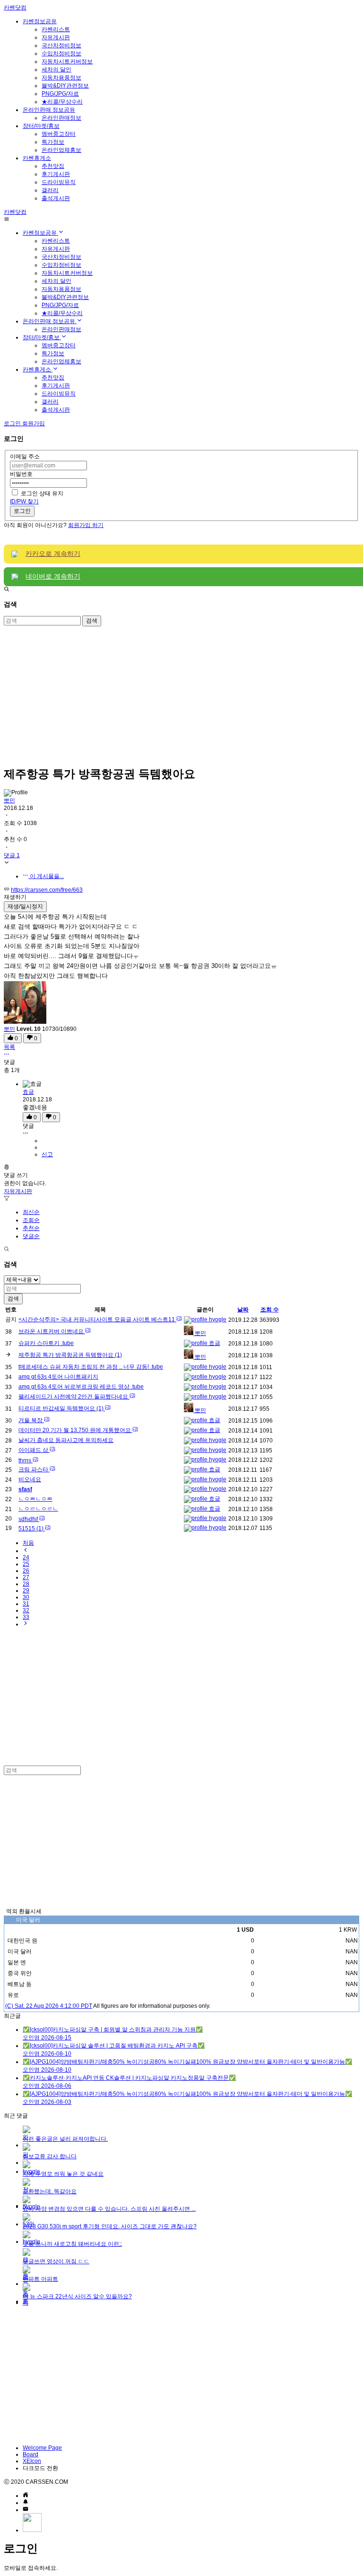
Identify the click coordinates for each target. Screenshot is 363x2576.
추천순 (31, 1228)
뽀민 (9, 800)
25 (26, 1564)
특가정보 (53, 142)
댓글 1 (12, 855)
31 (26, 1604)
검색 (92, 621)
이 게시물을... (46, 876)
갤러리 (50, 190)
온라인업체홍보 (61, 150)
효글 (28, 1092)
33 (26, 1617)
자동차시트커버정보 (67, 62)
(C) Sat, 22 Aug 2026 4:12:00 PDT (49, 2006)
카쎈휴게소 (37, 158)
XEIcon (32, 2461)
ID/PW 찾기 (24, 501)
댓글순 (31, 1236)
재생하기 (15, 897)
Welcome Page (42, 2448)
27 (26, 1577)
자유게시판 (56, 37)
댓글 (28, 1126)
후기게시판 (56, 174)
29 (26, 1591)
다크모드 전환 (40, 2468)
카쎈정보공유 (40, 21)
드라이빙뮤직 (59, 182)
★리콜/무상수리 (62, 102)
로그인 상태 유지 (42, 493)
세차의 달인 (56, 70)
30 (26, 1597)
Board (30, 2454)
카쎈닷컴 (15, 8)
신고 (47, 1154)
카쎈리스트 (56, 29)
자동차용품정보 (61, 78)
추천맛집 (53, 166)
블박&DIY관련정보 (65, 86)
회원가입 (34, 423)
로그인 (22, 511)
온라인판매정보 (61, 118)
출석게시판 (56, 198)
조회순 (31, 1220)
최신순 (31, 1212)
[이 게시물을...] (7, 1055)
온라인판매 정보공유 (49, 110)
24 (26, 1557)
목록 (9, 1047)
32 (26, 1610)
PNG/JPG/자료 (60, 94)
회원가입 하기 (86, 525)
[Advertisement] (181, 693)
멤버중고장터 (59, 134)
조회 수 (270, 1310)
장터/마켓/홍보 (41, 126)
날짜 (243, 1310)
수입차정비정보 (61, 53)
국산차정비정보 (61, 45)
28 (26, 1584)
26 (26, 1571)
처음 (28, 1543)
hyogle (217, 1319)
